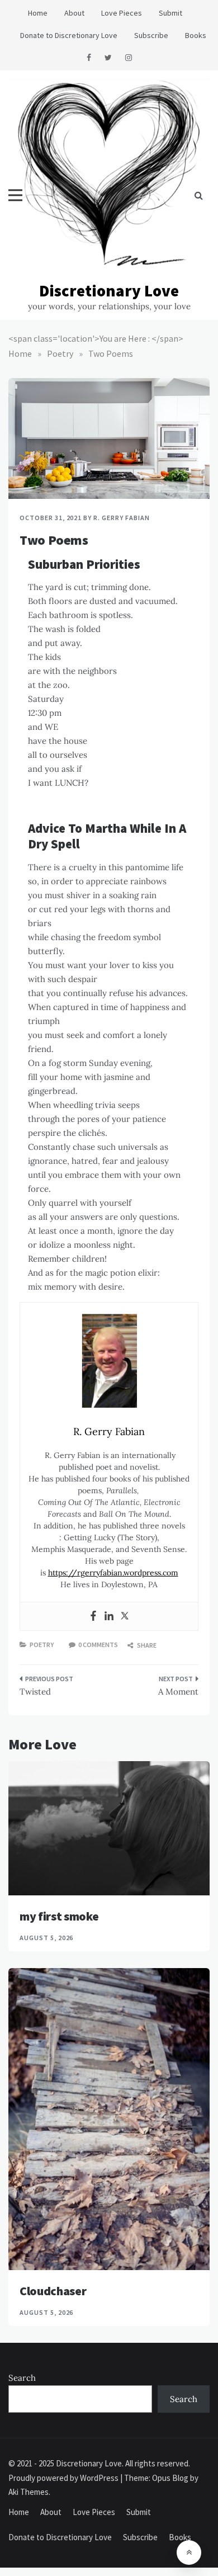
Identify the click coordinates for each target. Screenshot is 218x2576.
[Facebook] (93, 1616)
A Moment (178, 1692)
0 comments (98, 1645)
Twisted (35, 1692)
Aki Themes (29, 2492)
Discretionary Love (109, 291)
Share (146, 1645)
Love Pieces (122, 13)
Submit (170, 13)
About (74, 13)
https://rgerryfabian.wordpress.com (113, 1573)
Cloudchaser (53, 2291)
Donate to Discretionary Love (69, 35)
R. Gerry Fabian (121, 518)
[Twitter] (125, 1616)
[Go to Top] (189, 2553)
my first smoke (59, 1916)
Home (38, 13)
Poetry (42, 1645)
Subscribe (151, 35)
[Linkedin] (109, 1616)
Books (196, 35)
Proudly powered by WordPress (64, 2478)
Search (22, 2378)
